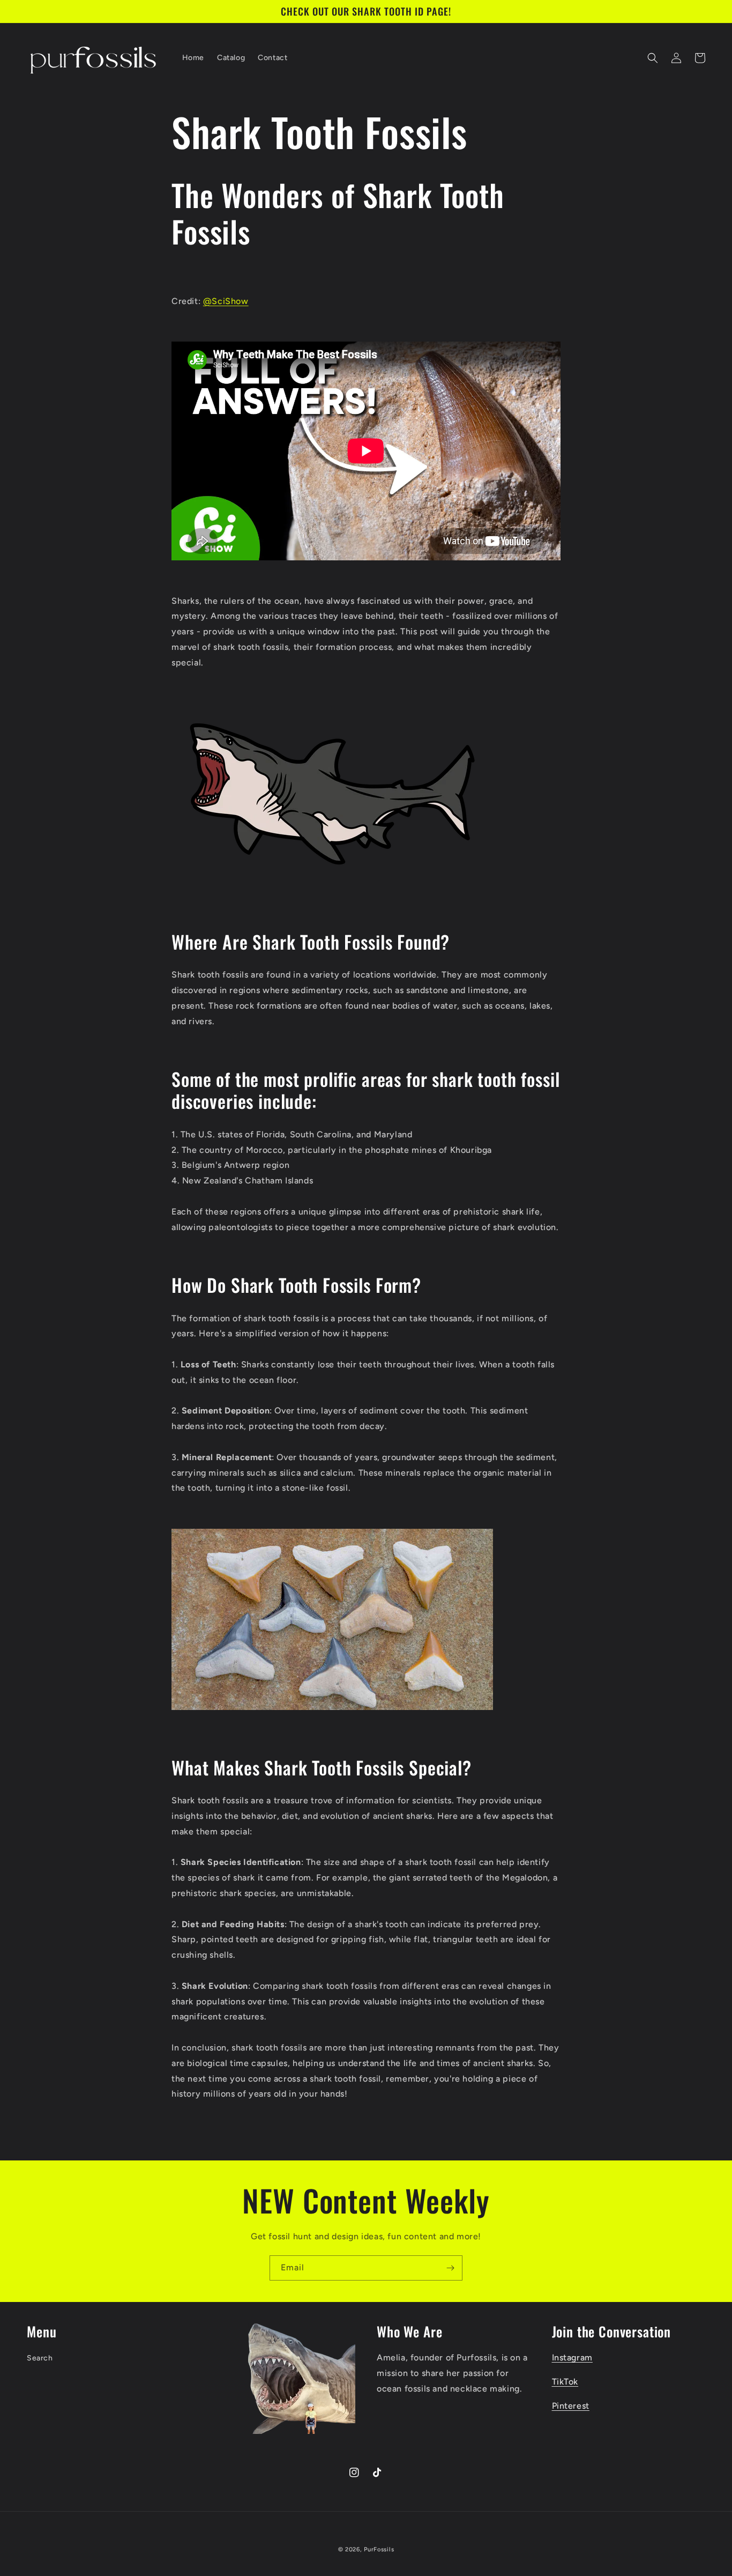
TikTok (565, 2382)
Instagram (572, 2357)
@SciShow (226, 301)
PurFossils (379, 2549)
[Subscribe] (450, 2268)
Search (40, 2358)
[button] (653, 58)
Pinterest (571, 2406)
